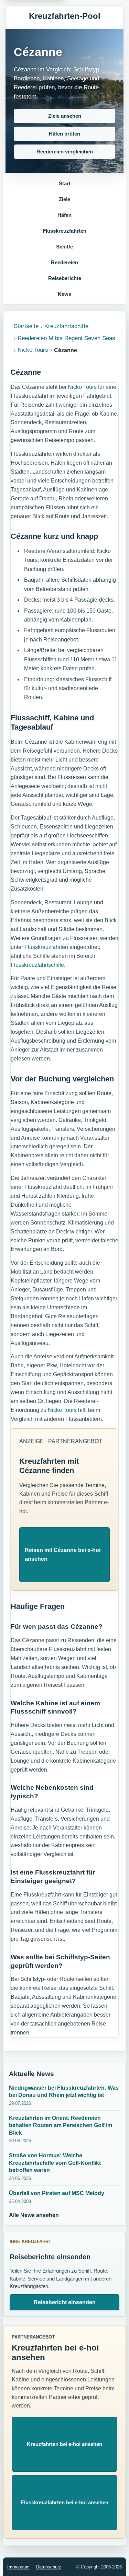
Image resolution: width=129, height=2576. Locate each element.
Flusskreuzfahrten (64, 231)
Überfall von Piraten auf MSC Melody (57, 2193)
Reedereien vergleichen (65, 152)
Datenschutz (49, 2567)
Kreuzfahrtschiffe (66, 326)
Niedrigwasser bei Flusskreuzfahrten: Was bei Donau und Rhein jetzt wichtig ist (64, 2092)
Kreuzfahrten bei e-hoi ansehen (64, 2444)
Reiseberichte (65, 278)
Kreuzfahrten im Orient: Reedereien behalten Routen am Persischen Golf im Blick (61, 2125)
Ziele (64, 199)
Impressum (18, 2567)
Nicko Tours (33, 350)
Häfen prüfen (64, 134)
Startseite (26, 326)
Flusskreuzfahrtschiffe (37, 965)
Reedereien (64, 262)
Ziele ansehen (65, 116)
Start (65, 183)
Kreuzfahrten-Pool (65, 16)
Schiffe (64, 247)
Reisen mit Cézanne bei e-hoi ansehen (63, 1554)
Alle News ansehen (34, 2215)
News (64, 294)
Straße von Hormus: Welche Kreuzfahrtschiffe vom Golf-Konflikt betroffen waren (55, 2163)
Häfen (64, 215)
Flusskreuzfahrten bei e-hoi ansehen (65, 2502)
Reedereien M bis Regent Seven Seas (66, 338)
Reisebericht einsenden (65, 2302)
